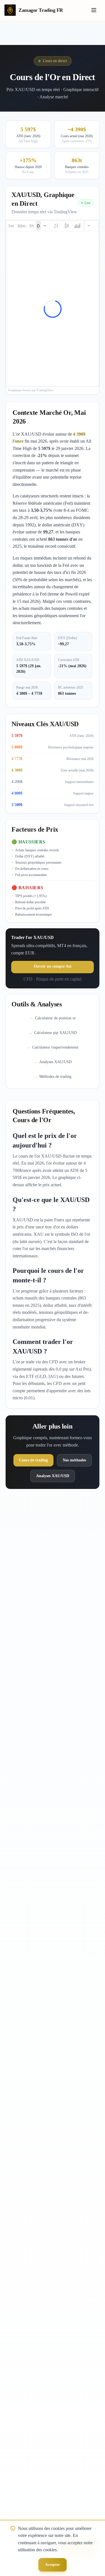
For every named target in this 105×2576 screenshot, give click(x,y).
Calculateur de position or (53, 1018)
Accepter (53, 2565)
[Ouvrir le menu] (94, 10)
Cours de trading (33, 1460)
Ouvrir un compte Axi (53, 966)
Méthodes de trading (53, 1077)
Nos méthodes (74, 1460)
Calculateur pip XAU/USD (53, 1033)
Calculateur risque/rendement (53, 1047)
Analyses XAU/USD (53, 1062)
